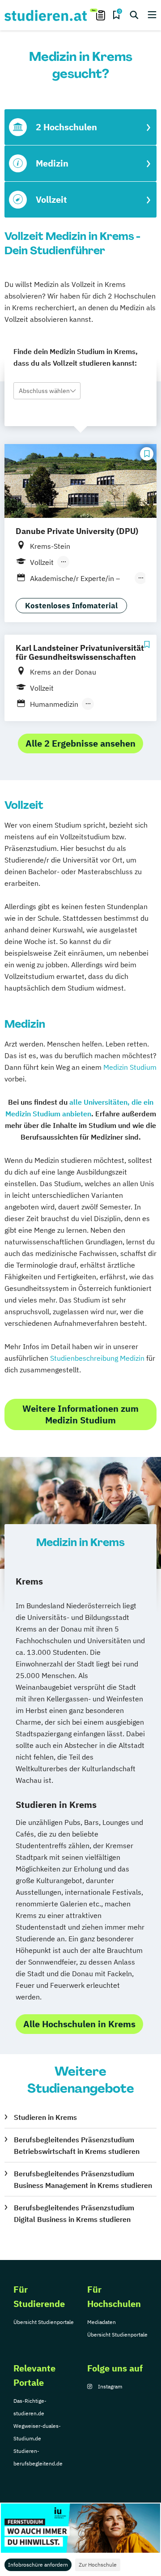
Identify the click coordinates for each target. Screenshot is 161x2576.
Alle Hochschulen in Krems (79, 2024)
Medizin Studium (130, 1067)
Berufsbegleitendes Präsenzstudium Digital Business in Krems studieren (74, 2213)
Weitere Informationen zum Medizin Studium (80, 1414)
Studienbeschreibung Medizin (97, 1358)
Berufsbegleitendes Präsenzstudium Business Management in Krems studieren (83, 2179)
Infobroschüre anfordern (38, 2565)
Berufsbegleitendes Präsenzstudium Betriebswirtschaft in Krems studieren (77, 2145)
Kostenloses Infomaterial (71, 606)
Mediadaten (102, 2322)
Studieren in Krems (45, 2117)
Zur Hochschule (98, 2565)
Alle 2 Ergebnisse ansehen (80, 743)
